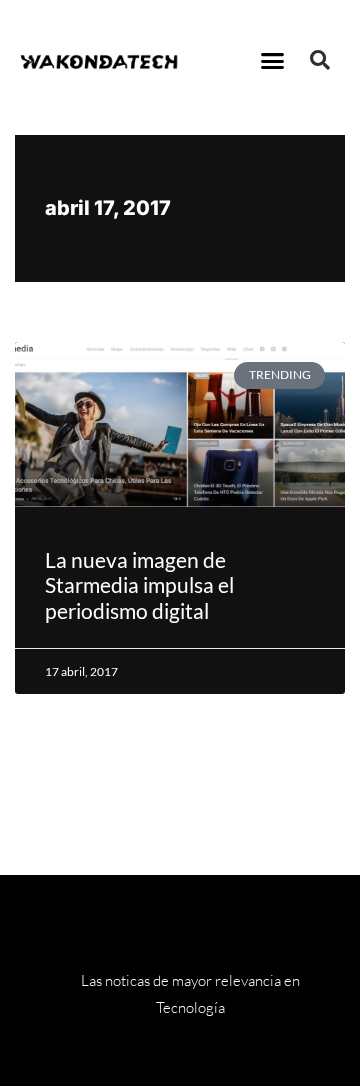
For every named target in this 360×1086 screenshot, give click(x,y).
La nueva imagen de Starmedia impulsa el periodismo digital (139, 584)
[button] (273, 60)
